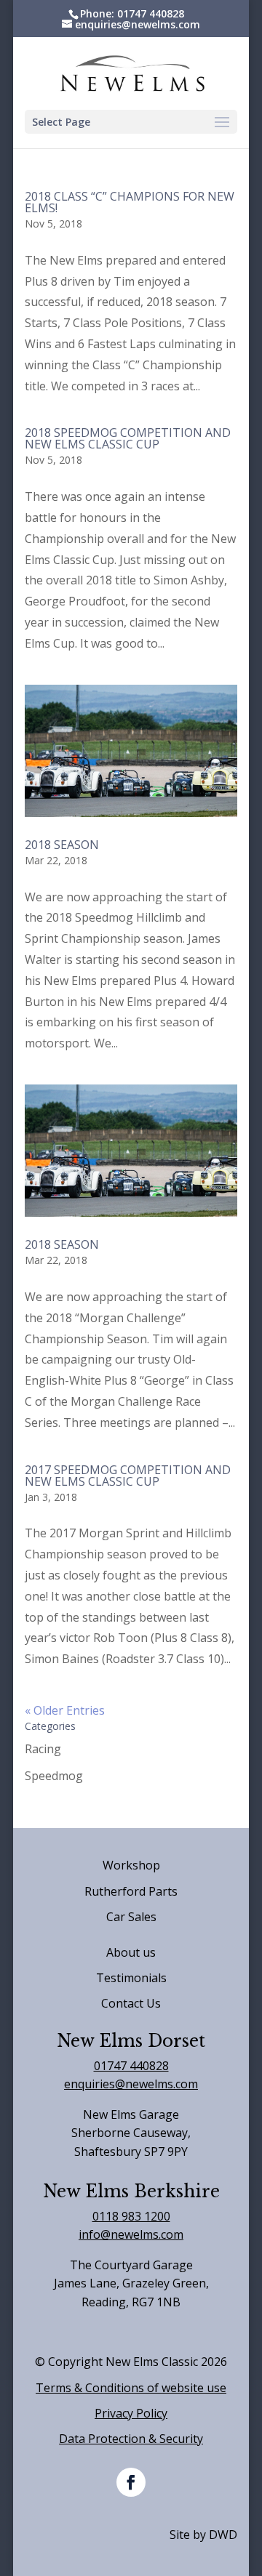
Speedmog (54, 1776)
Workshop (131, 1865)
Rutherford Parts (131, 1891)
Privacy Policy (131, 2413)
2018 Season (62, 845)
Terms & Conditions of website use (131, 2388)
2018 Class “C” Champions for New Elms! (130, 202)
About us (131, 1952)
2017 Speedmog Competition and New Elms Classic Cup (128, 1476)
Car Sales (131, 1917)
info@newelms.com (131, 2234)
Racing (43, 1749)
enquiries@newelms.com (131, 2084)
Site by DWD (203, 2535)
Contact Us (131, 2003)
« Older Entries (65, 1710)
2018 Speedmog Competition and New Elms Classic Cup (128, 438)
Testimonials (131, 1978)
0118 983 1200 (131, 2216)
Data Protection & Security (131, 2439)
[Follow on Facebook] (131, 2482)
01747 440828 (131, 2066)
